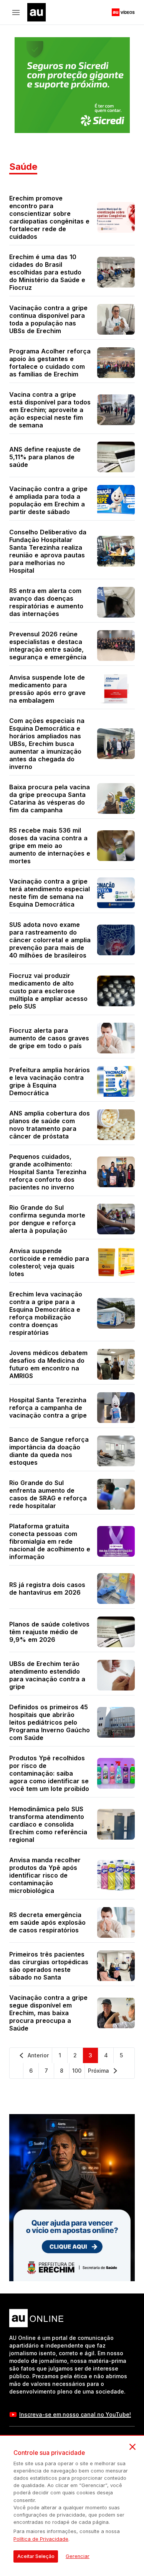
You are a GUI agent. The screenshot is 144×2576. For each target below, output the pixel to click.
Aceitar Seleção (36, 2556)
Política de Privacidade (41, 2539)
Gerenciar (78, 2556)
